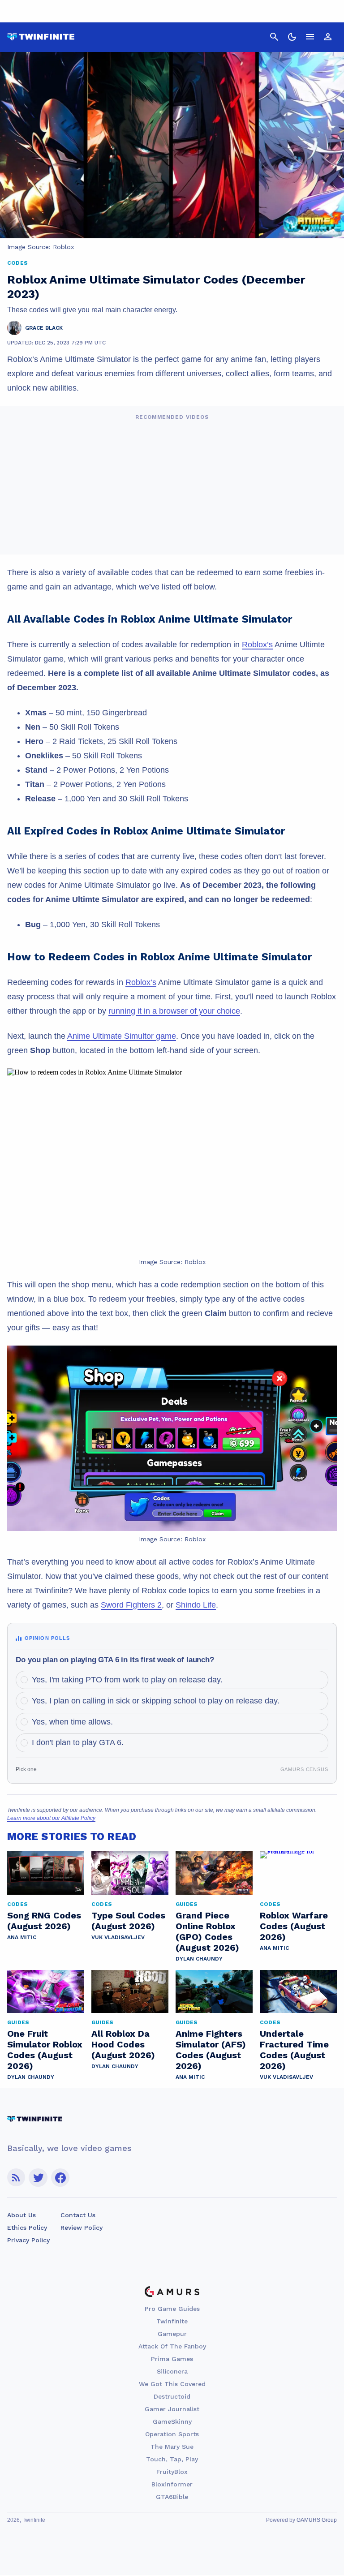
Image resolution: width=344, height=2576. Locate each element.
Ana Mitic (22, 1937)
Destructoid (172, 2396)
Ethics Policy (27, 2228)
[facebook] (60, 2178)
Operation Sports (172, 2434)
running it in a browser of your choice (174, 1011)
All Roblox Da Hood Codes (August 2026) (123, 2044)
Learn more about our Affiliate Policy (51, 1818)
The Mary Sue (172, 2447)
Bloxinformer (172, 2484)
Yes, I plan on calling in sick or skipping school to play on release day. (156, 1701)
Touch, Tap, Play (172, 2459)
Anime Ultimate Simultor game (122, 1036)
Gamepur (172, 2334)
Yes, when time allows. (72, 1722)
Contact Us (78, 2215)
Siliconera (172, 2371)
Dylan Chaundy (199, 1959)
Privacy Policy (28, 2240)
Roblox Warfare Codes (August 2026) (294, 1926)
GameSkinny (172, 2421)
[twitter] (38, 2178)
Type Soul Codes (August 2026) (128, 1921)
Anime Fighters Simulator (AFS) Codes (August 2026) (211, 2050)
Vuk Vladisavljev (118, 1937)
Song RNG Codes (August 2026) (44, 1921)
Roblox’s (257, 645)
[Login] (328, 37)
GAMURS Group (317, 2520)
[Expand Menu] (310, 37)
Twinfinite (172, 2321)
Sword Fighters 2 (131, 1605)
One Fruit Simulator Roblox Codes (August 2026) (45, 2050)
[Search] (274, 37)
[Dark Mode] (292, 37)
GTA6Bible (172, 2497)
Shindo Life (196, 1605)
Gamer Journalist (172, 2409)
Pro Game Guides (172, 2309)
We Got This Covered (172, 2384)
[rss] (16, 2178)
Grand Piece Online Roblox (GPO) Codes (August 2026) (207, 1931)
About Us (21, 2215)
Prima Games (172, 2359)
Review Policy (82, 2228)
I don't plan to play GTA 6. (78, 1742)
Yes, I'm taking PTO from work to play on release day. (127, 1680)
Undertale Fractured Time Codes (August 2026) (294, 2050)
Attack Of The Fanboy (172, 2346)
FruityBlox (172, 2472)
